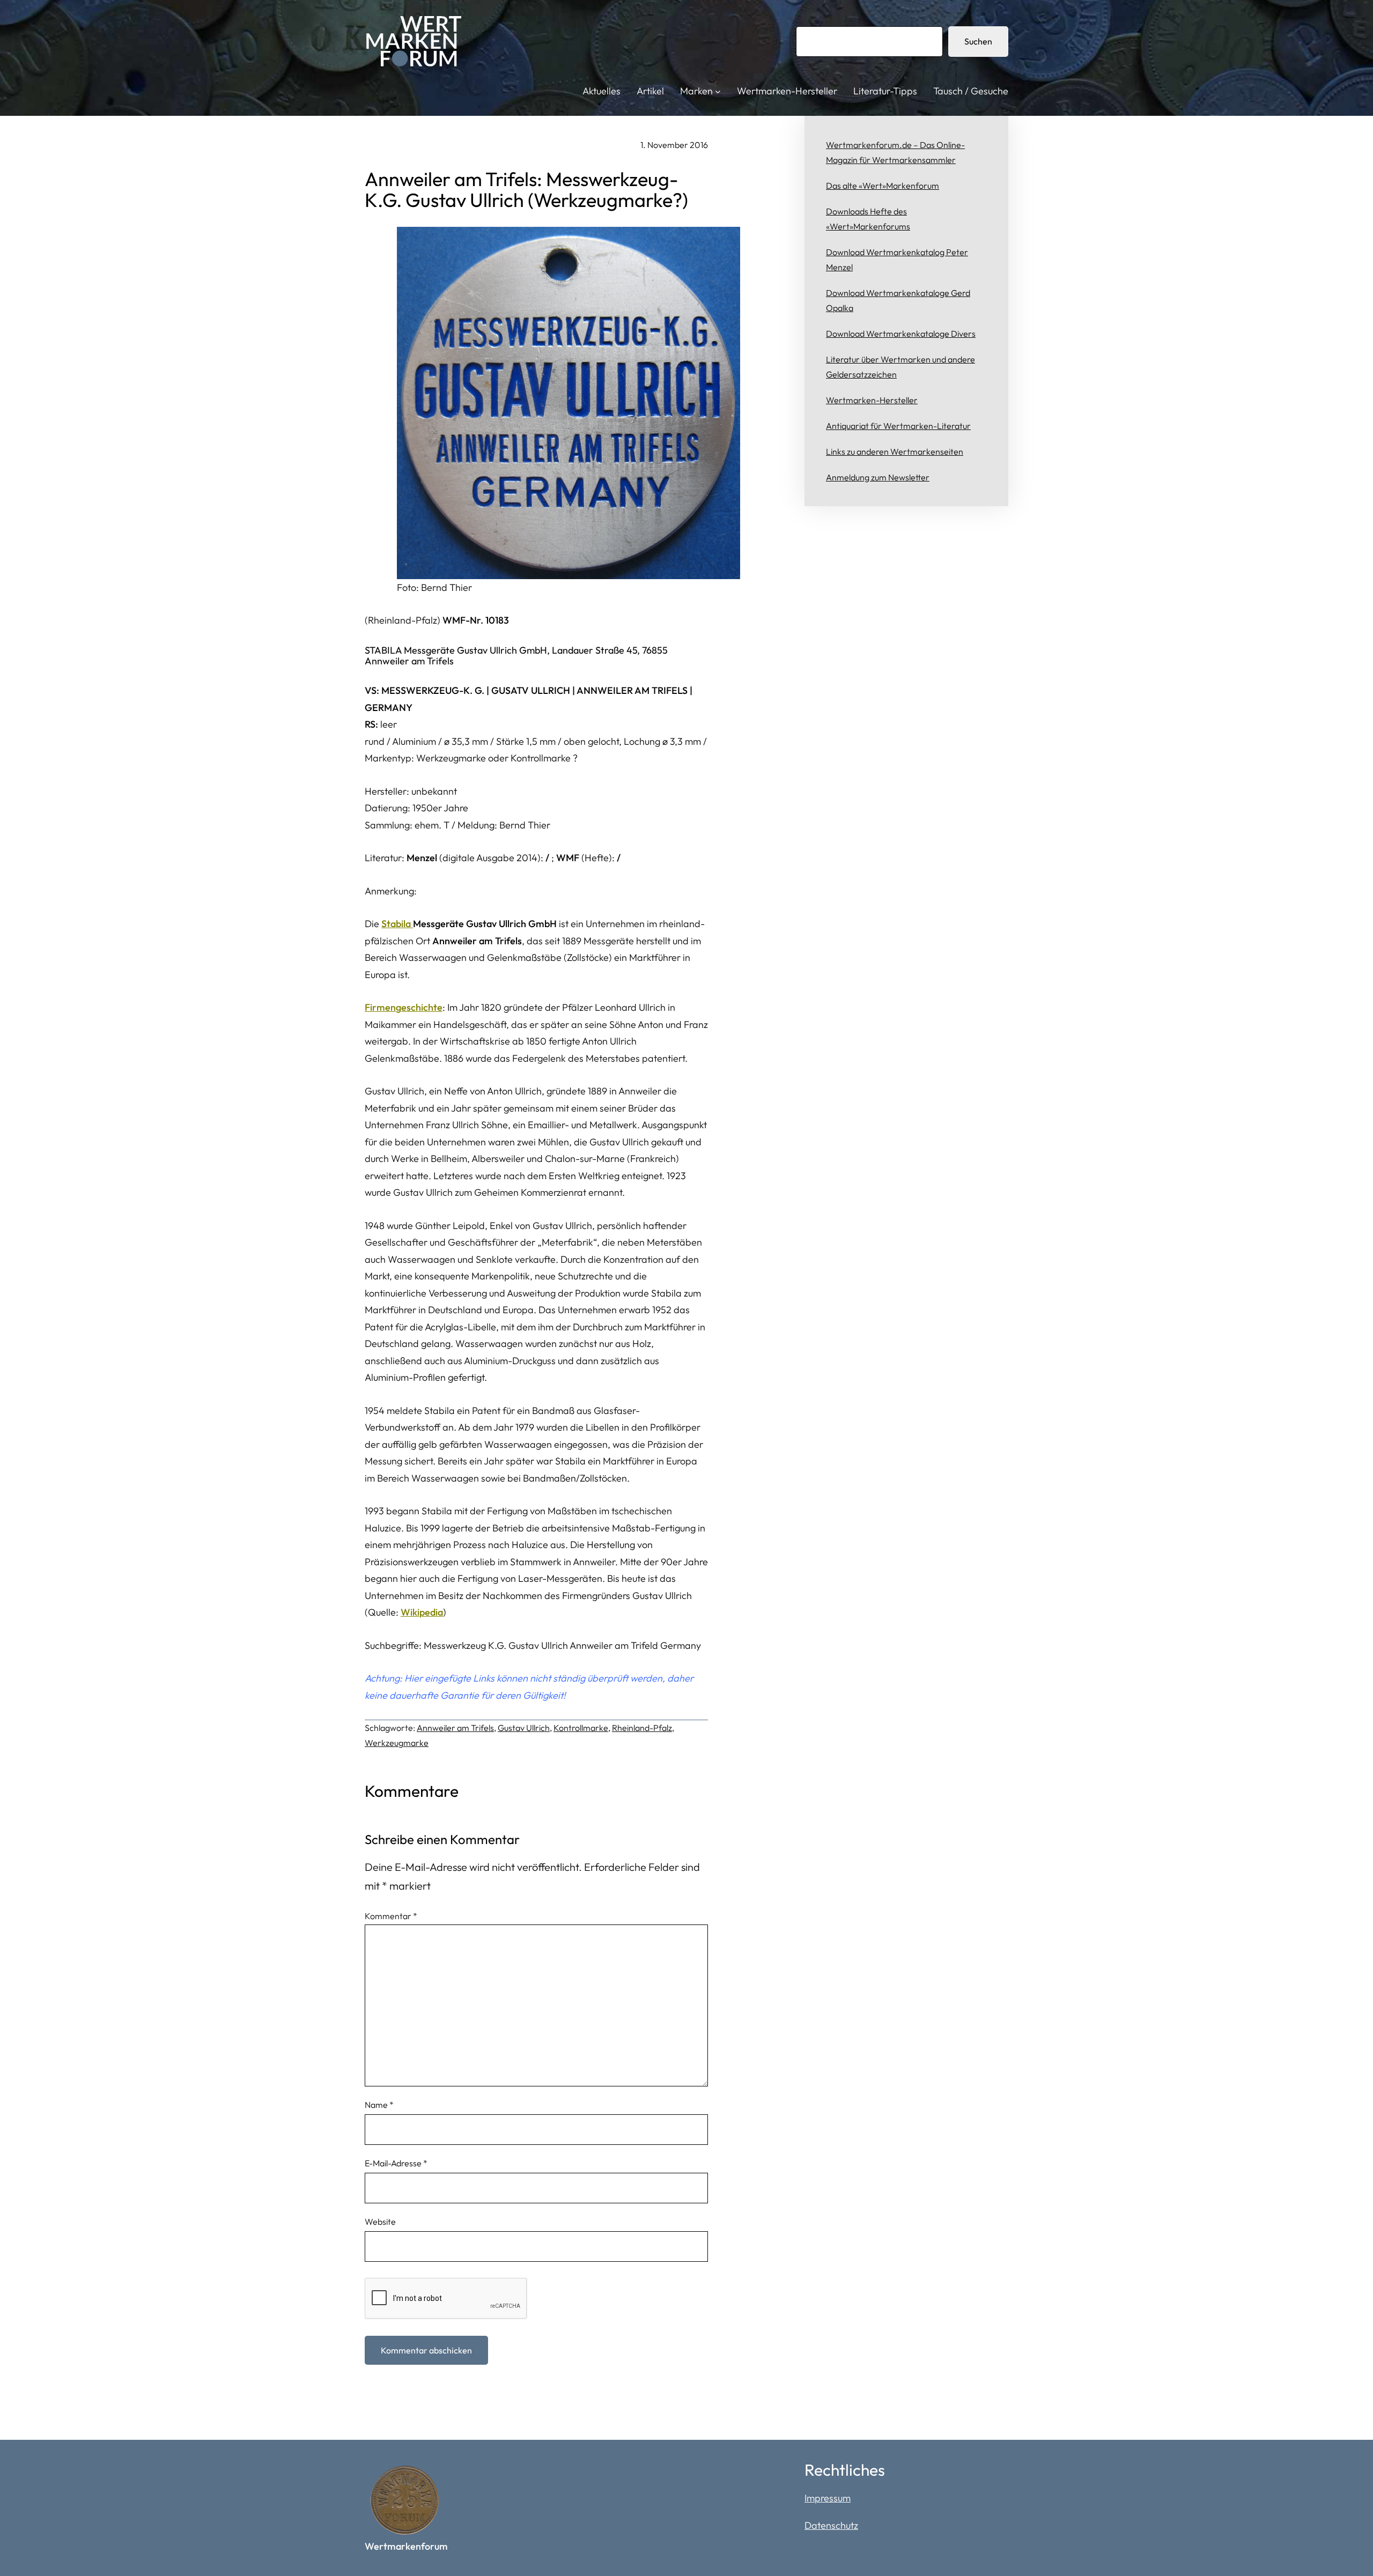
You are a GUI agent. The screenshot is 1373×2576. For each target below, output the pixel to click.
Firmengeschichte (404, 1007)
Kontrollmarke (581, 1728)
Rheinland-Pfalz (642, 1728)
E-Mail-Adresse (396, 2163)
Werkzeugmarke (397, 1743)
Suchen (978, 41)
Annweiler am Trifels (455, 1728)
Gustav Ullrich (524, 1728)
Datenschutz (831, 2525)
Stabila (397, 924)
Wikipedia (422, 1612)
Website (380, 2222)
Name (379, 2105)
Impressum (828, 2498)
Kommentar (391, 1916)
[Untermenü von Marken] (718, 91)
